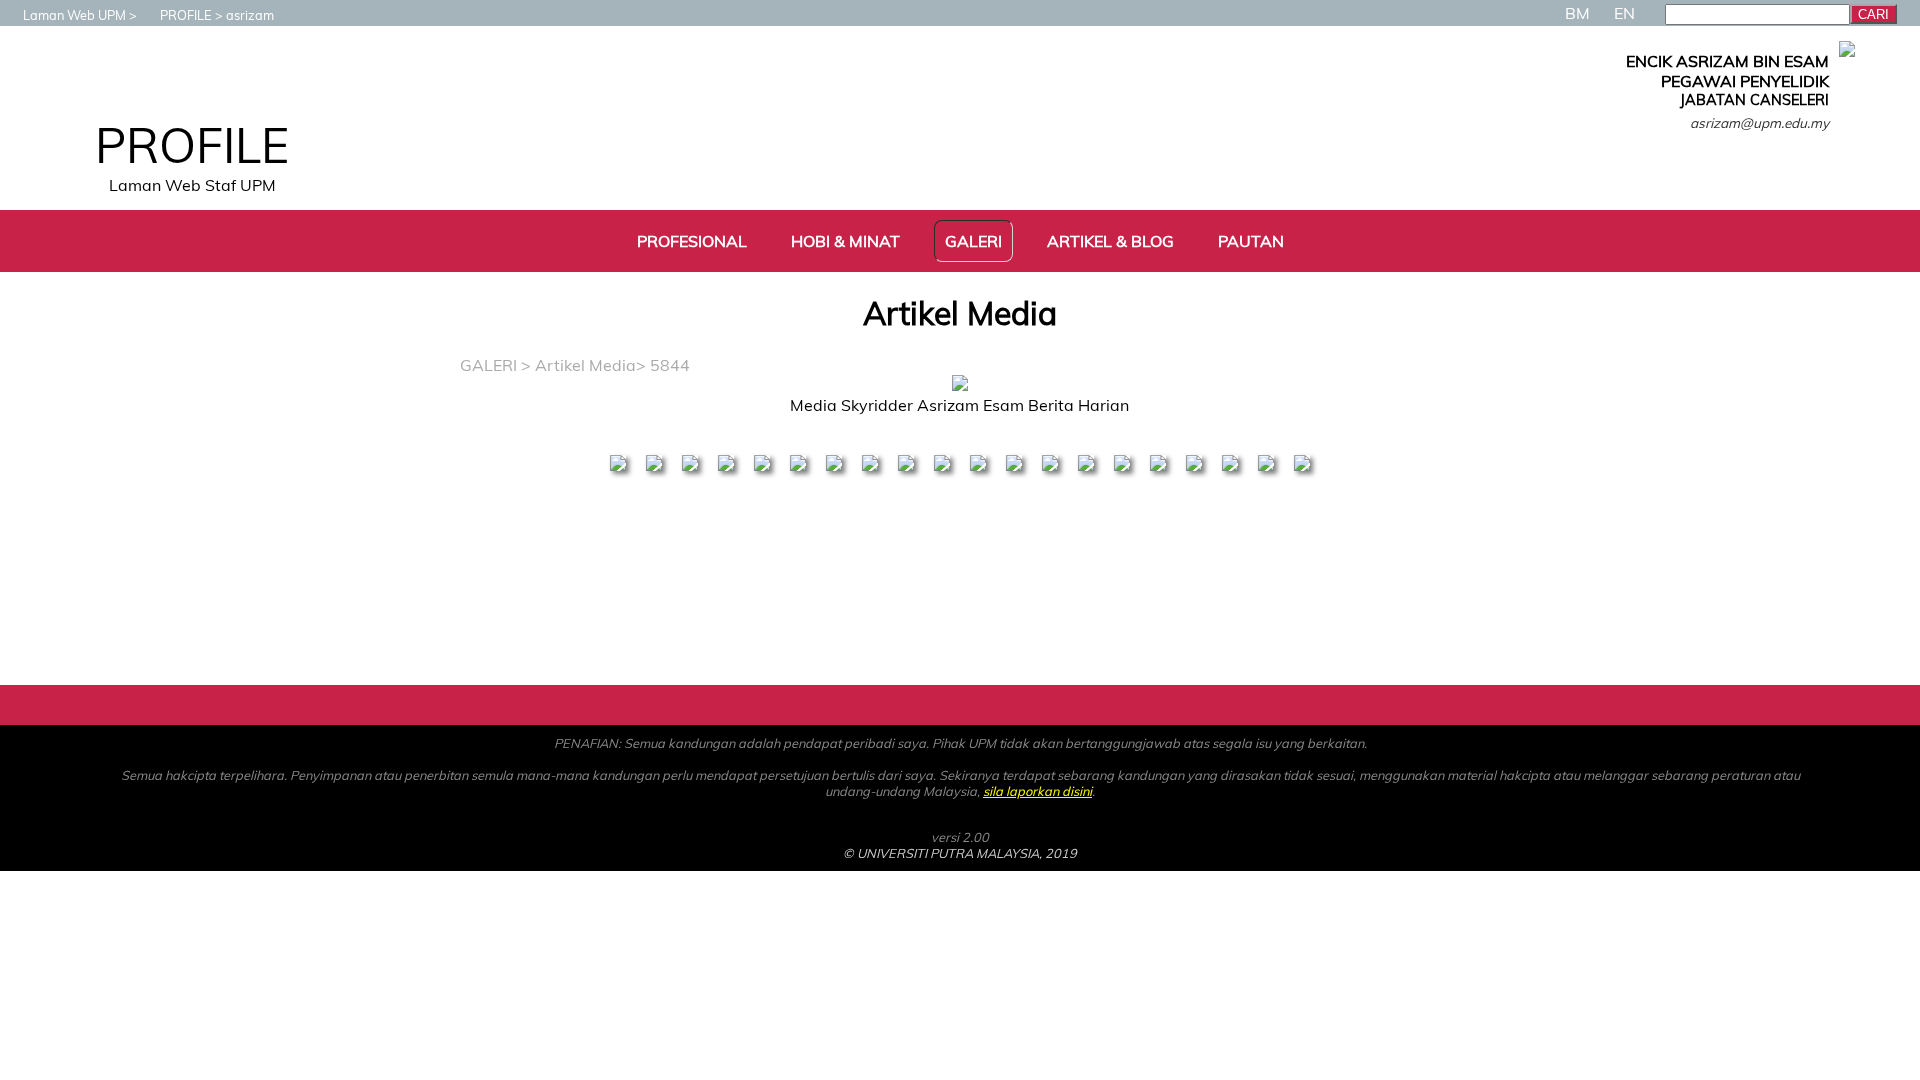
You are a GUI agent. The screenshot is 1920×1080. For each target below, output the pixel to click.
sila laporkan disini (1037, 791)
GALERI (488, 365)
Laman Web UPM (74, 15)
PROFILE (186, 15)
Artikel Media (585, 365)
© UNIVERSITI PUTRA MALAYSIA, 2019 (960, 853)
